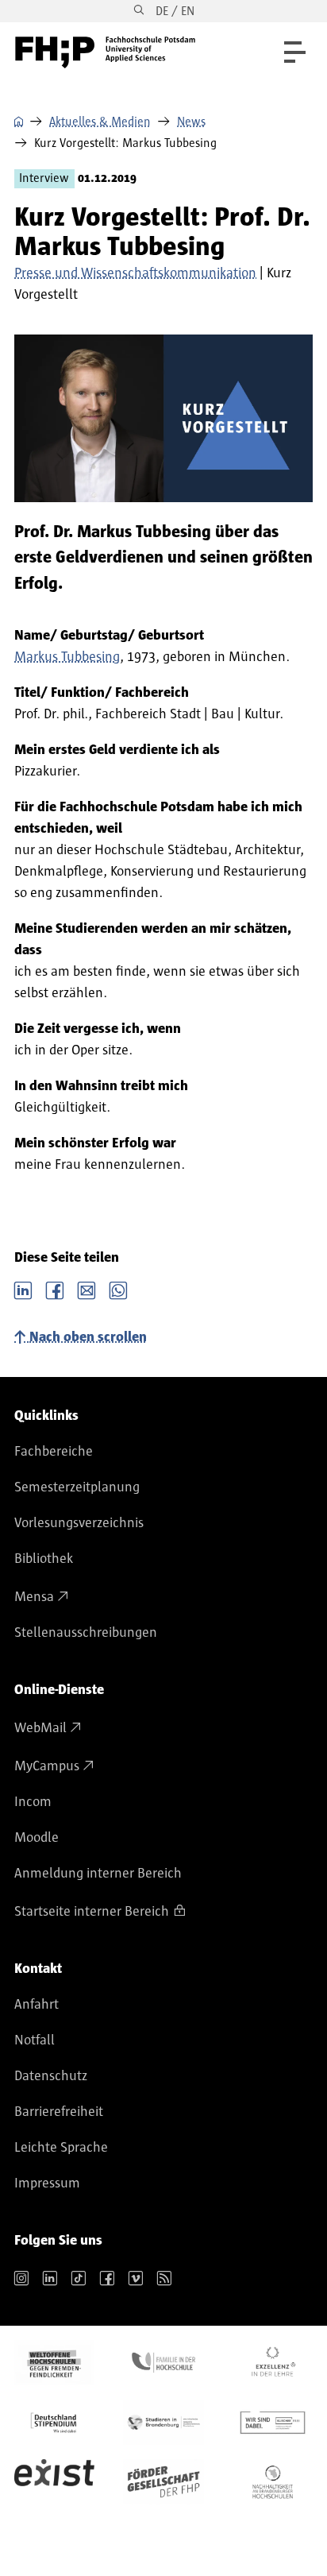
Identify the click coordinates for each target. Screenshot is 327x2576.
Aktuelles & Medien (100, 122)
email (87, 1289)
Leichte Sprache (61, 2148)
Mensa (34, 1597)
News (191, 122)
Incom (33, 1802)
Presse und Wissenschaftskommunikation (135, 273)
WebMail (40, 1728)
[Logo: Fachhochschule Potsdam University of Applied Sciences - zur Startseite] (105, 52)
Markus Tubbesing (67, 657)
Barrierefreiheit (59, 2112)
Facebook (55, 1289)
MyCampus (47, 1766)
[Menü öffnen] (295, 52)
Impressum (47, 2183)
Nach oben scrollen (88, 1337)
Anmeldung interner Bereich (98, 1874)
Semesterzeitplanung (77, 1487)
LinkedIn (23, 1289)
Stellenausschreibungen (86, 1633)
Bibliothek (44, 1559)
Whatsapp (118, 1289)
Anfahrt (37, 2005)
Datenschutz (51, 2076)
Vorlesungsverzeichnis (79, 1523)
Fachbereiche (54, 1452)
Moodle (37, 1838)
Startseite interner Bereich (92, 1912)
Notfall (35, 2040)
